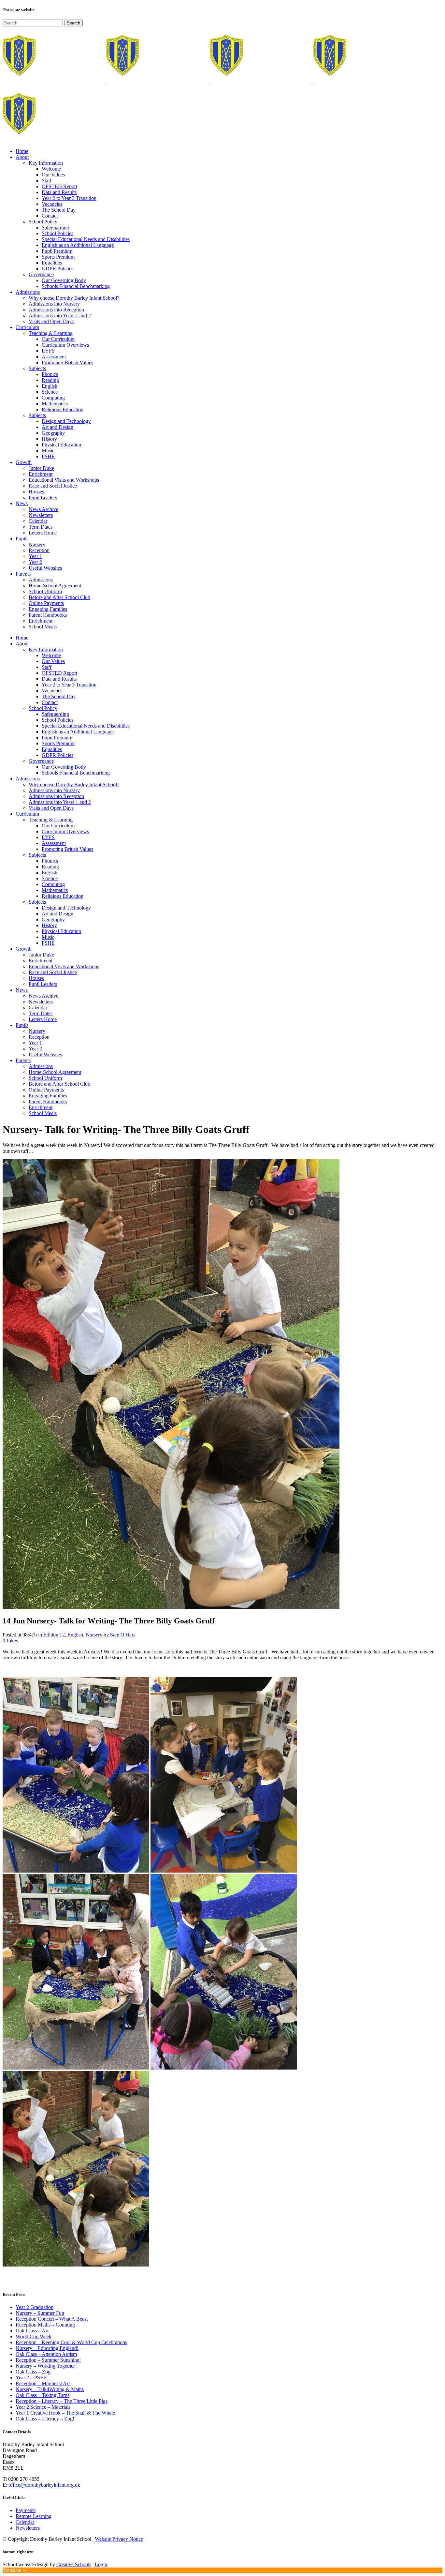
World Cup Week (34, 2336)
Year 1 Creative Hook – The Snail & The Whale (65, 2413)
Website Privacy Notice (119, 2539)
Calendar (25, 2522)
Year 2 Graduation (35, 2307)
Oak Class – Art (32, 2331)
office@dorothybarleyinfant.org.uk (44, 2485)
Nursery (94, 1635)
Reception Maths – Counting (45, 2325)
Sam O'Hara (123, 1635)
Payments (26, 2510)
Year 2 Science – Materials (43, 2407)
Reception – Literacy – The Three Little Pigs (62, 2401)
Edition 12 (54, 1635)
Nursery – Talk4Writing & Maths (50, 2389)
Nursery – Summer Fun (40, 2313)
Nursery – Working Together (45, 2366)
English (75, 1635)
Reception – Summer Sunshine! (48, 2360)
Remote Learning (34, 2516)
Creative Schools (74, 2564)
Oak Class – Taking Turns (43, 2395)
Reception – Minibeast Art (43, 2383)
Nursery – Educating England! (47, 2348)
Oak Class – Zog (33, 2372)
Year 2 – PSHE (31, 2378)
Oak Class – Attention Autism (46, 2354)
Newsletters (28, 2528)
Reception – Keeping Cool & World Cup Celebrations (71, 2342)
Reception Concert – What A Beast (52, 2319)
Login (101, 2564)
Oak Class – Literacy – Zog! (45, 2419)
